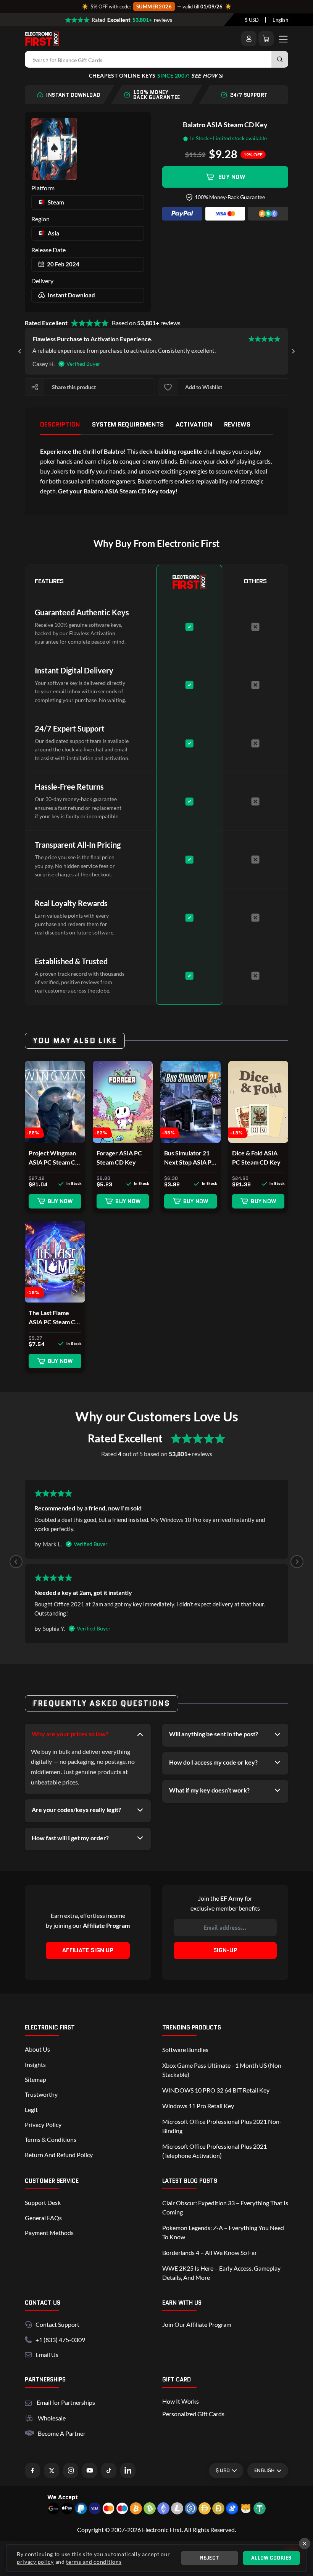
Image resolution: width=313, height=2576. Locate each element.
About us (37, 2049)
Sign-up (225, 1950)
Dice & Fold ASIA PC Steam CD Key (256, 1157)
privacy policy (35, 2562)
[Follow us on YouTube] (90, 2471)
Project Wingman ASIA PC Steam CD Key (54, 1158)
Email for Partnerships (66, 2402)
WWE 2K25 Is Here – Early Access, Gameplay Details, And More (221, 2273)
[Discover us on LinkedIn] (128, 2471)
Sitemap (35, 2079)
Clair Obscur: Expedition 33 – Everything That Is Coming (225, 2207)
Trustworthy (41, 2094)
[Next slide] (293, 351)
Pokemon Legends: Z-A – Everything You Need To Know (223, 2232)
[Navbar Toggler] (283, 39)
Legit (31, 2110)
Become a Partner (62, 2433)
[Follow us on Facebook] (32, 2471)
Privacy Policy (43, 2124)
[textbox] (252, 20)
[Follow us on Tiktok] (109, 2471)
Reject (210, 2558)
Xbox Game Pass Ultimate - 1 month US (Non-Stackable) (223, 2070)
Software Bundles (185, 2050)
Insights (35, 2064)
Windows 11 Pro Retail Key (198, 2106)
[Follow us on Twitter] (52, 2471)
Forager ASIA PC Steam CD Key (119, 1157)
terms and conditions (94, 2562)
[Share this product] (35, 387)
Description (60, 424)
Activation (194, 424)
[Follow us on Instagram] (71, 2471)
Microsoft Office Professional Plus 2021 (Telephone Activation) (215, 2151)
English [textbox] (280, 20)
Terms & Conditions (51, 2139)
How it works (181, 2401)
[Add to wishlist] (168, 387)
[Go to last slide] (20, 351)
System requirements (128, 424)
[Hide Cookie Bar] (305, 2544)
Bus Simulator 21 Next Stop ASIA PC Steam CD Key (190, 1158)
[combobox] (252, 20)
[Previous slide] (16, 1562)
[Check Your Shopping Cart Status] (266, 39)
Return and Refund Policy (59, 2155)
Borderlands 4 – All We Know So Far (210, 2252)
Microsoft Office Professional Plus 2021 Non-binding (222, 2126)
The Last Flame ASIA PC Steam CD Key (54, 1318)
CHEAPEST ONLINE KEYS (153, 75)
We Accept (63, 2497)
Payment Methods (49, 2233)
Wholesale (52, 2418)
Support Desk (43, 2202)
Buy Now (232, 177)
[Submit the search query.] (280, 59)
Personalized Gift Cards (193, 2414)
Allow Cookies (271, 2558)
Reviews (237, 424)
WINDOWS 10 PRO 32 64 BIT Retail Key (216, 2090)
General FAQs (43, 2218)
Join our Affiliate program (197, 2324)
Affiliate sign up (88, 1950)
